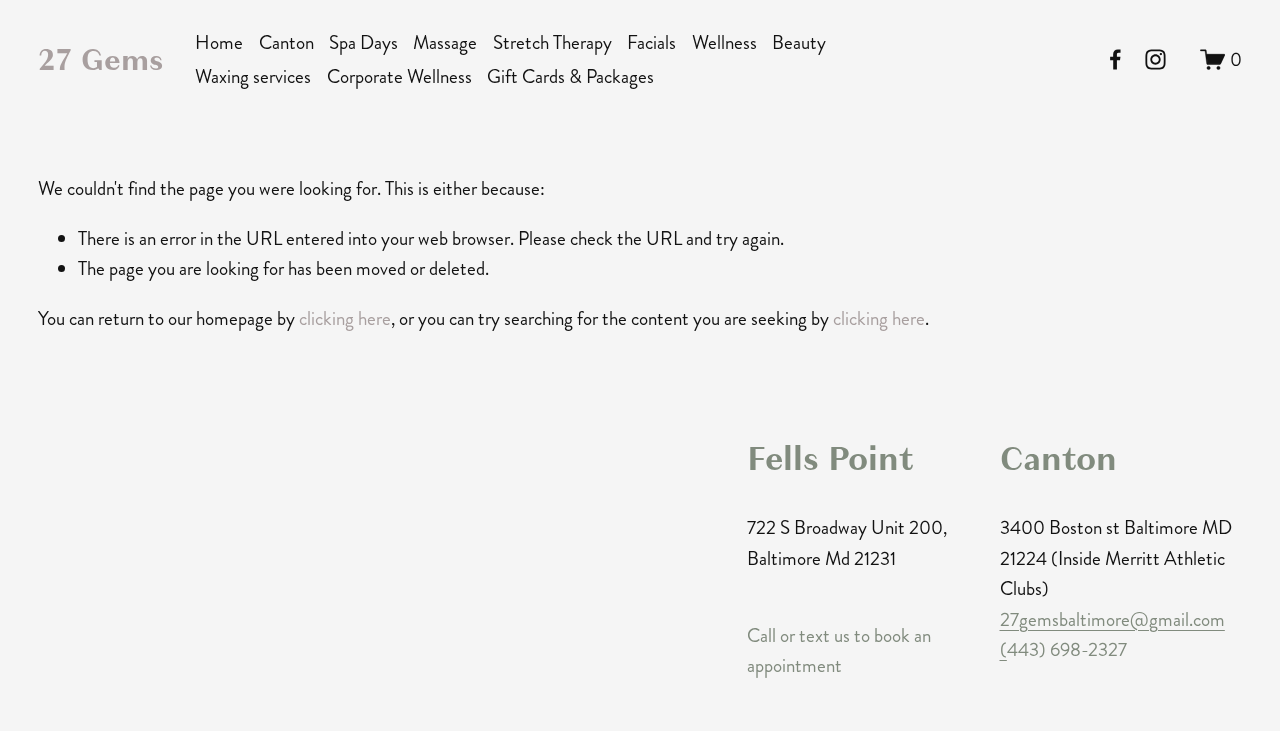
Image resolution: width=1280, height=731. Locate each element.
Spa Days (363, 42)
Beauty (799, 42)
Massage (445, 42)
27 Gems (100, 59)
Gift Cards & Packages (570, 76)
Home (219, 42)
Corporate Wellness (399, 76)
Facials (651, 42)
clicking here (345, 318)
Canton (286, 42)
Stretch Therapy (552, 42)
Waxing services (253, 76)
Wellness (724, 42)
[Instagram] (1155, 59)
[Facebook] (1115, 59)
